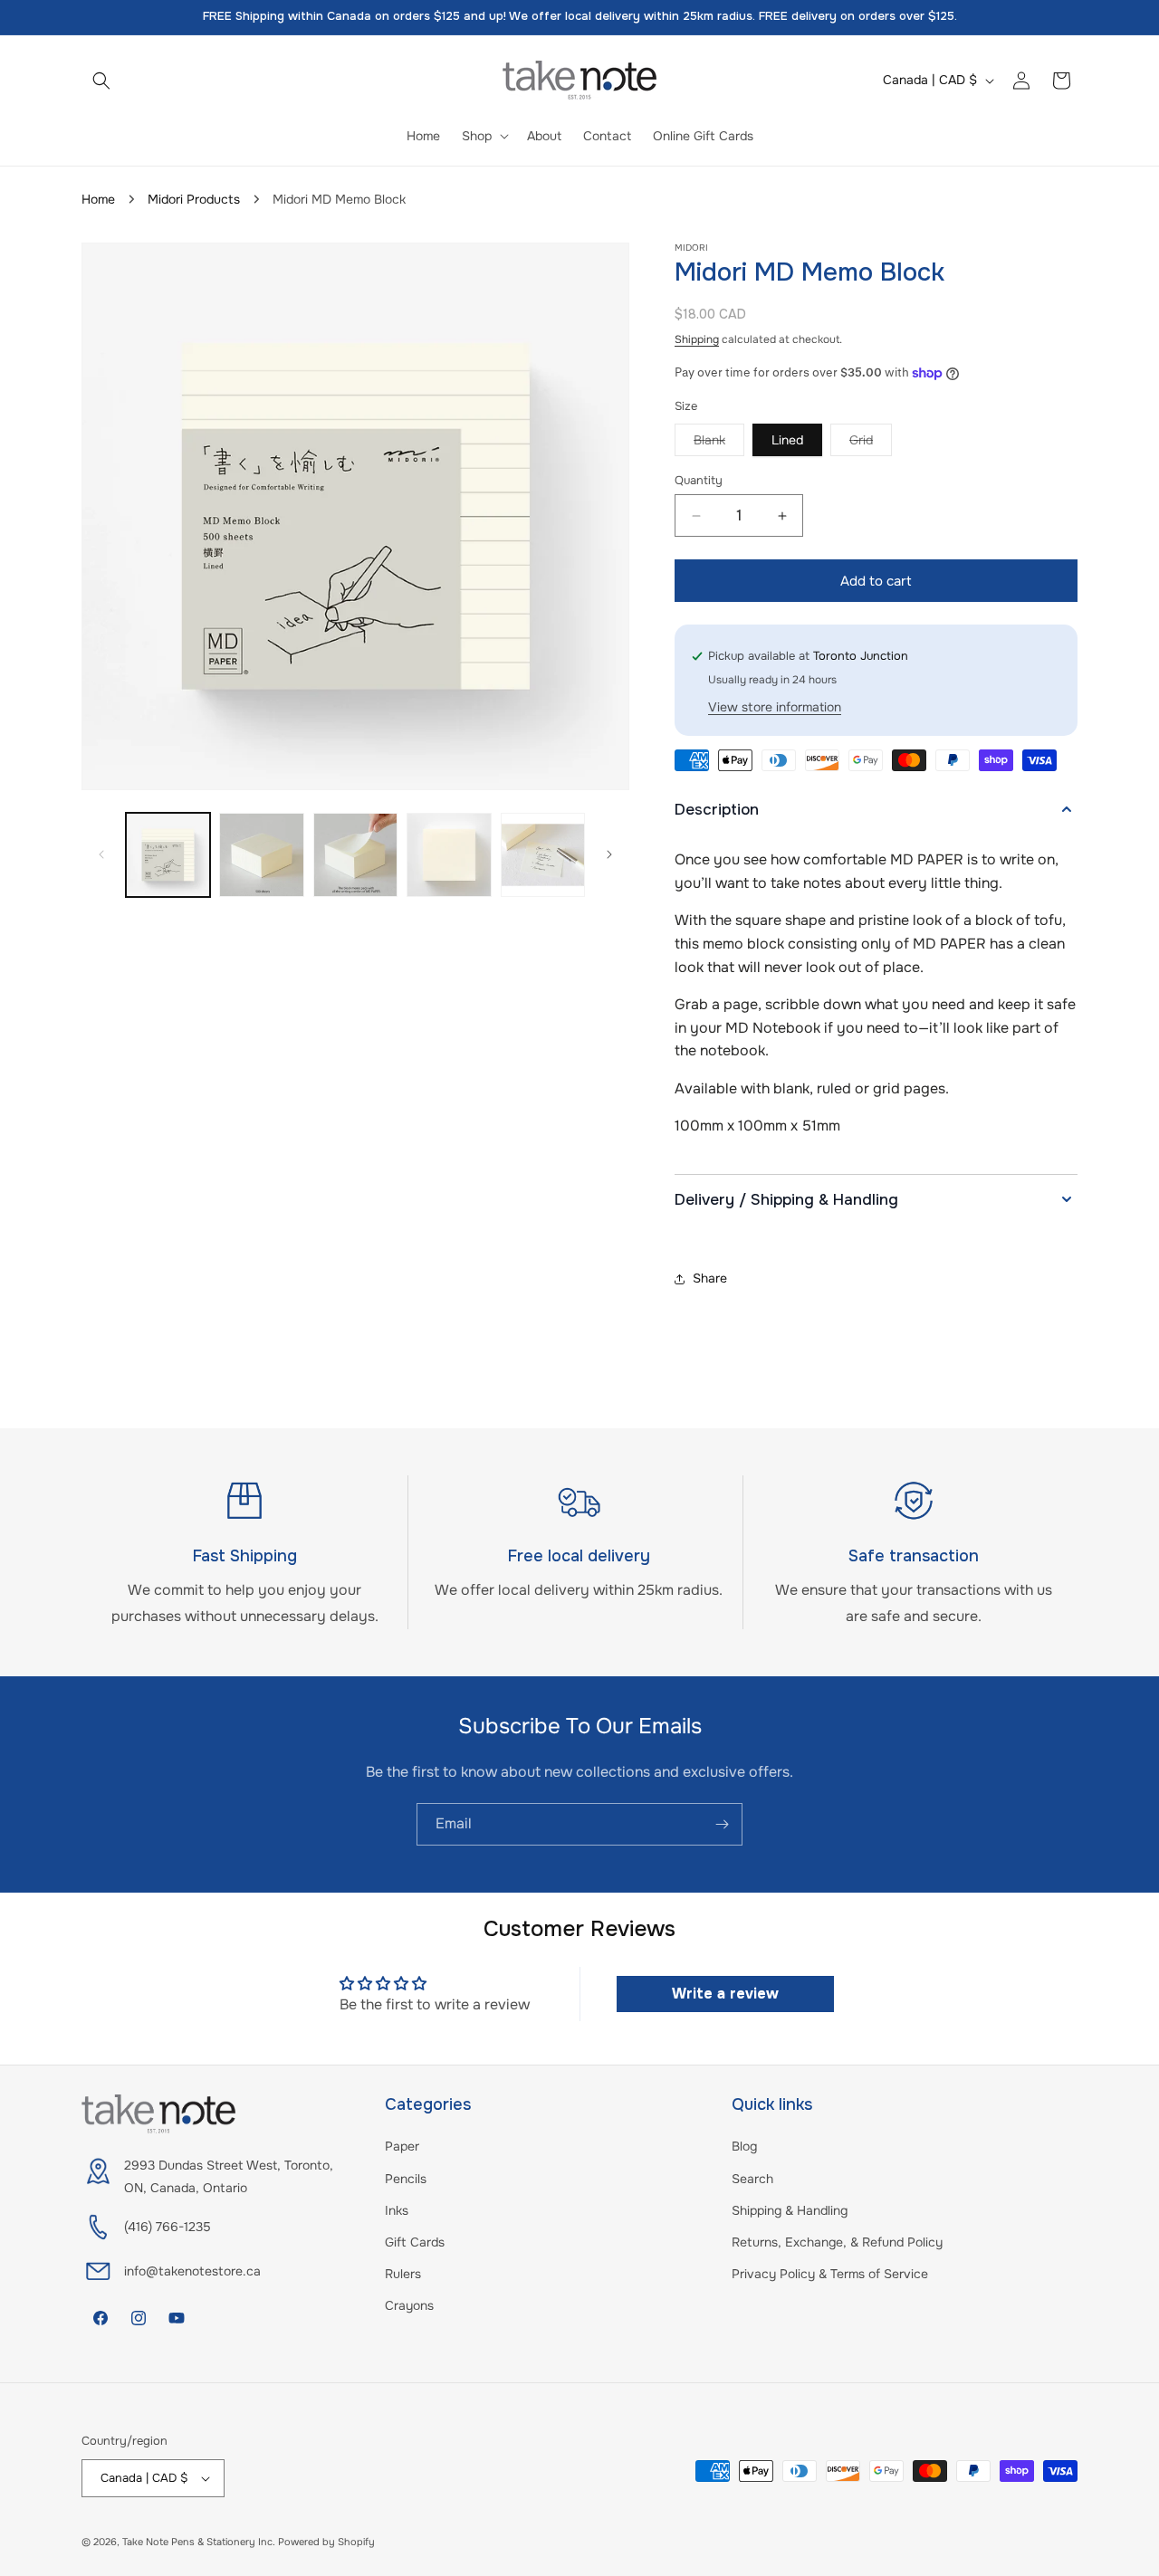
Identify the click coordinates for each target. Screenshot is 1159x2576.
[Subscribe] (722, 1824)
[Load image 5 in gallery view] (449, 855)
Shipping (697, 339)
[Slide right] (609, 854)
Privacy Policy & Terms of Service (830, 2274)
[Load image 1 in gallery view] (168, 855)
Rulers (403, 2274)
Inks (397, 2210)
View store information (775, 707)
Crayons (409, 2305)
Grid (871, 444)
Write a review (725, 1994)
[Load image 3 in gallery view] (261, 855)
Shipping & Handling (790, 2210)
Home (98, 199)
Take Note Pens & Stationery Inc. (199, 2542)
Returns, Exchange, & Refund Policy (837, 2242)
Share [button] (710, 1278)
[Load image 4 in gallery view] (355, 855)
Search (752, 2179)
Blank (719, 444)
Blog (744, 2146)
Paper (402, 2146)
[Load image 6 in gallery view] (543, 855)
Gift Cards (415, 2242)
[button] (101, 81)
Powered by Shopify (326, 2542)
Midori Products (194, 199)
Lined (787, 440)
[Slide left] (101, 854)
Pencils (406, 2179)
